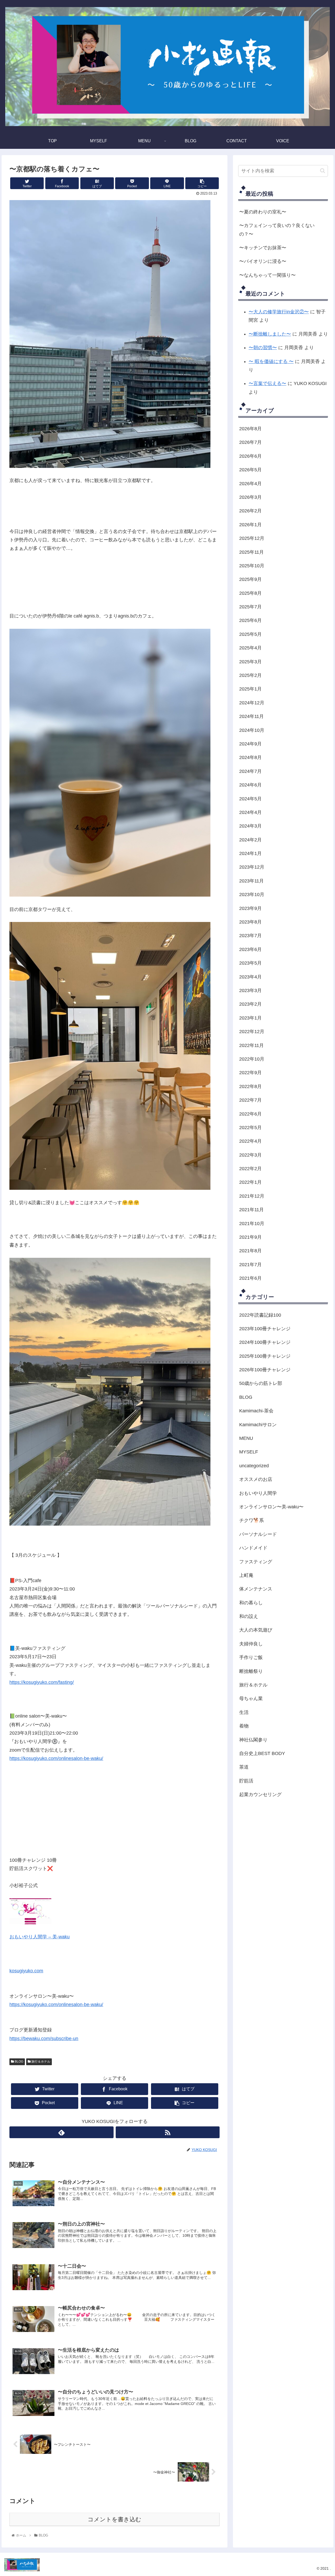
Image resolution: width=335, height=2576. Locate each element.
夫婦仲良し (251, 1644)
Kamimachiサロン (258, 1425)
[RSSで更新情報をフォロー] (168, 2132)
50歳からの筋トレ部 (261, 1384)
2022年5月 (250, 1128)
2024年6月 (250, 785)
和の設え (249, 1616)
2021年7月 (250, 1265)
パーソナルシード (258, 1534)
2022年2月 (250, 1169)
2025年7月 (250, 607)
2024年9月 (250, 744)
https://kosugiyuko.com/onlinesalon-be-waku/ (56, 1758)
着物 (244, 1726)
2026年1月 (250, 525)
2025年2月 (250, 675)
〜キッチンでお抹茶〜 (263, 248)
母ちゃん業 (251, 1699)
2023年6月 (250, 949)
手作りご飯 (251, 1657)
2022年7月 (250, 1100)
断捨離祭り (251, 1671)
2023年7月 (250, 936)
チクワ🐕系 (252, 1521)
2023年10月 (252, 894)
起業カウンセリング (260, 1794)
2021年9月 (250, 1237)
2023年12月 (252, 867)
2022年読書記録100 (260, 1315)
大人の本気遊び (256, 1630)
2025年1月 (250, 689)
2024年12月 (252, 703)
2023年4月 (250, 977)
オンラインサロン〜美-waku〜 (271, 1507)
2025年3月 (250, 662)
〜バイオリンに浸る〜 (263, 261)
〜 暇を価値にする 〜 (271, 361)
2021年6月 (250, 1278)
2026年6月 (250, 456)
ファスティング (256, 1562)
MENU (246, 1438)
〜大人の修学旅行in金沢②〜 (279, 312)
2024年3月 (250, 826)
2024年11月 (252, 716)
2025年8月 (250, 593)
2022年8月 (250, 1086)
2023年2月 (250, 1004)
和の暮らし (251, 1603)
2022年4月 (250, 1141)
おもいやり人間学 (258, 1493)
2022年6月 (250, 1114)
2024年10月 (252, 730)
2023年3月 (250, 990)
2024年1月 (250, 853)
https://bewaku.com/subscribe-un (44, 2039)
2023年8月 (250, 922)
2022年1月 (250, 1182)
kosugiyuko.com (26, 1971)
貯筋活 (246, 1781)
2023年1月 (250, 1018)
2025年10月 (252, 566)
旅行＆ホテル (40, 2062)
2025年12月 (252, 538)
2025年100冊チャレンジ (265, 1356)
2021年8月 (250, 1251)
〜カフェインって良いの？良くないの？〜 (277, 230)
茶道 (244, 1767)
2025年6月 (250, 621)
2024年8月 (250, 758)
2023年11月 (252, 881)
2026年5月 (250, 470)
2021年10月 (252, 1224)
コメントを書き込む (115, 2519)
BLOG (19, 2062)
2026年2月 (250, 511)
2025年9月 (250, 579)
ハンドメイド (253, 1548)
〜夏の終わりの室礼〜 (263, 212)
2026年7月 (250, 443)
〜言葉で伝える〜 (267, 383)
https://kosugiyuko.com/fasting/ (42, 1682)
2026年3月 (250, 497)
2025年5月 (250, 634)
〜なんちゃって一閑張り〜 (267, 275)
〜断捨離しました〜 (270, 334)
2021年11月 (252, 1210)
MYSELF (249, 1452)
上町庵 (246, 1575)
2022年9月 (250, 1073)
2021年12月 (252, 1196)
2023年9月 (250, 908)
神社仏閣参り (253, 1740)
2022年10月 (252, 1059)
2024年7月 (250, 771)
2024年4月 (250, 812)
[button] (323, 171)
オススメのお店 (256, 1479)
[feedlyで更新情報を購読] (61, 2132)
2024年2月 (250, 840)
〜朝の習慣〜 (263, 348)
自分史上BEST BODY (262, 1753)
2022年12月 (252, 1032)
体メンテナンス (256, 1589)
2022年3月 (250, 1155)
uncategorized (254, 1466)
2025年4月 (250, 648)
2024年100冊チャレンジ (265, 1342)
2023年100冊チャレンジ (265, 1329)
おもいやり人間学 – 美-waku (40, 1937)
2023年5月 (250, 963)
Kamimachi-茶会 (256, 1411)
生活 (244, 1712)
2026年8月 (250, 429)
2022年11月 (252, 1045)
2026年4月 (250, 484)
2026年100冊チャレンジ (265, 1370)
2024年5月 (250, 799)
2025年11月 (252, 552)
